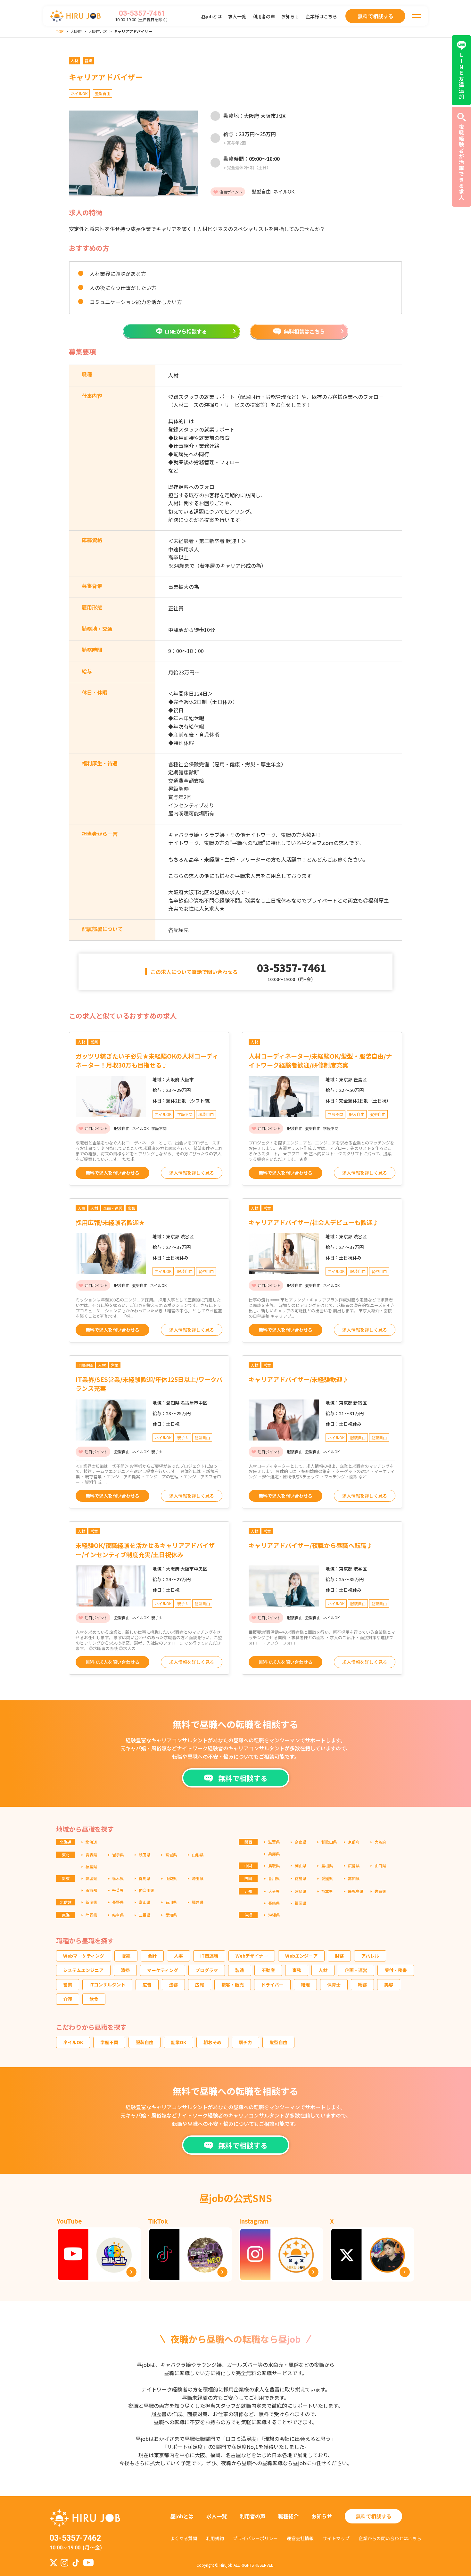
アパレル (370, 1956)
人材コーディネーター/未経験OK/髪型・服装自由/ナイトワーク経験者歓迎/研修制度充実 (320, 1061)
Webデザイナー (252, 1956)
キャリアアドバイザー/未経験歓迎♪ (298, 1379)
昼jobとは (211, 16)
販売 (126, 1956)
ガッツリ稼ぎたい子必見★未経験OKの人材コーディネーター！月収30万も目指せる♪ (147, 1061)
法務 (173, 1985)
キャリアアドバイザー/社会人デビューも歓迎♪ (314, 1222)
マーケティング (163, 1970)
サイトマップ (336, 2538)
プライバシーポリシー (255, 2538)
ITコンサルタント (107, 1985)
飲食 (94, 1999)
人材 (323, 1970)
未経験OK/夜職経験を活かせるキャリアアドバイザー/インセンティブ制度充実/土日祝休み (145, 1550)
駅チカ (245, 2042)
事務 (297, 1970)
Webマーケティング (84, 1956)
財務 (339, 1956)
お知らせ (290, 16)
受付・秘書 (396, 1970)
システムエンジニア (83, 1970)
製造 (240, 1970)
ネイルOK (73, 2042)
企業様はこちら (321, 16)
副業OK (178, 2042)
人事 (178, 1956)
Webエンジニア (301, 1956)
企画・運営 (356, 1970)
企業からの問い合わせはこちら (390, 2538)
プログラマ (207, 1970)
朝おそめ (212, 2042)
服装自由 (145, 2042)
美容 (389, 1985)
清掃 (125, 1970)
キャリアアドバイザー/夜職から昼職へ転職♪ (311, 1545)
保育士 (334, 1985)
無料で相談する (374, 2516)
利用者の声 (264, 16)
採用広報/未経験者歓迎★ (110, 1222)
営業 (68, 1985)
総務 (362, 1985)
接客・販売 (233, 1985)
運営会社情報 (300, 2538)
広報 (200, 1985)
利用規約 (215, 2538)
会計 (152, 1956)
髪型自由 (278, 2042)
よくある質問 (184, 2538)
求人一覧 (237, 16)
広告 (147, 1985)
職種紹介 (288, 2516)
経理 (305, 1985)
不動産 (268, 1970)
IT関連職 (209, 1956)
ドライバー (272, 1985)
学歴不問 (109, 2042)
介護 (68, 1999)
